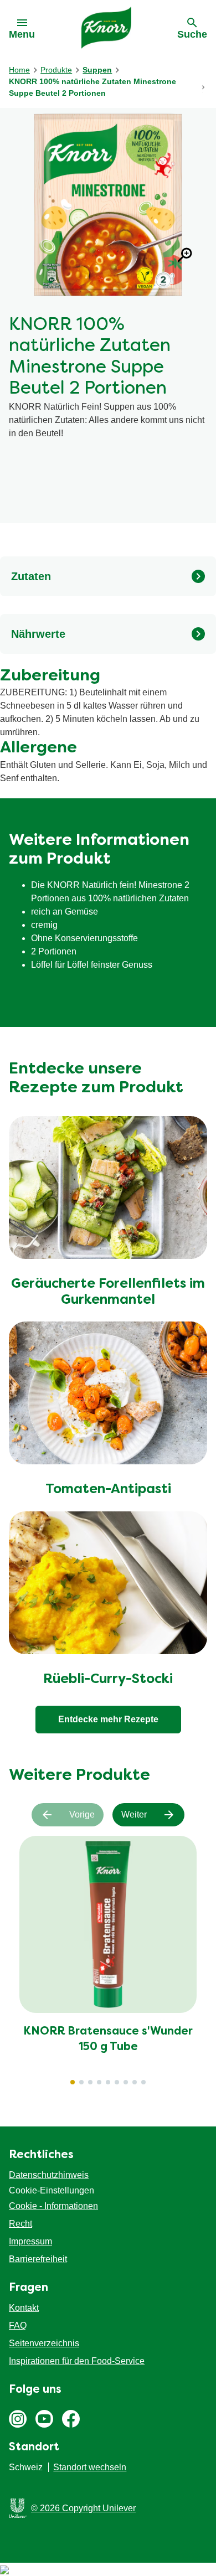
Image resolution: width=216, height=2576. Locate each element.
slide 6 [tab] (117, 2082)
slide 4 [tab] (99, 2082)
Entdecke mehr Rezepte (108, 1719)
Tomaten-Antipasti (108, 1490)
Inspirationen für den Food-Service (77, 2361)
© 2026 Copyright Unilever (83, 2508)
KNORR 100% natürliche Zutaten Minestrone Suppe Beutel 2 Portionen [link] (92, 87)
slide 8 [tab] (135, 2082)
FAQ (18, 2325)
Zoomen (185, 255)
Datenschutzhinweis (49, 2175)
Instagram (18, 2419)
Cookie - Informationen (53, 2206)
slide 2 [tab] (81, 2082)
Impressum (30, 2241)
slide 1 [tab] (73, 2082)
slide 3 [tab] (90, 2082)
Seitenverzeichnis (44, 2343)
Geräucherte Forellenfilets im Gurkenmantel (108, 1292)
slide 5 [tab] (108, 2082)
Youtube (44, 2419)
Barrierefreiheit (38, 2259)
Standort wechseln (90, 2467)
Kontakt (24, 2308)
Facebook (71, 2419)
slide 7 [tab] (126, 2082)
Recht (20, 2224)
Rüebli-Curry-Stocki (108, 1680)
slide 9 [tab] (143, 2082)
